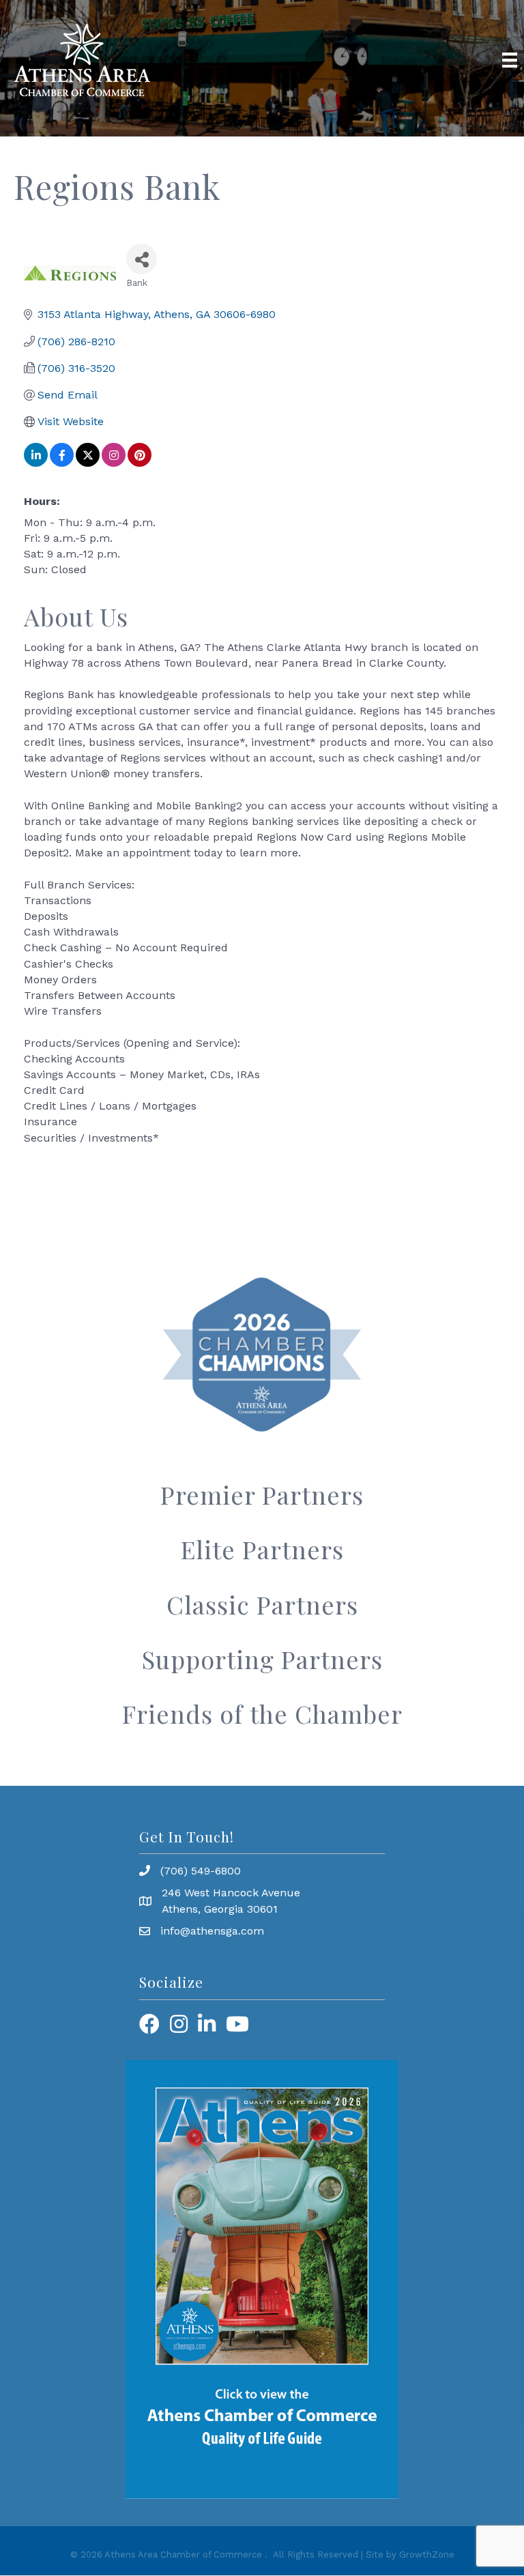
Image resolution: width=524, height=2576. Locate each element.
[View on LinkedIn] (36, 463)
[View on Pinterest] (140, 463)
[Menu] (510, 60)
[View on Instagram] (114, 463)
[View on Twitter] (88, 463)
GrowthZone (427, 2555)
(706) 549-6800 (201, 1871)
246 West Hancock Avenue (231, 1893)
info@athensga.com (212, 1931)
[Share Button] (142, 259)
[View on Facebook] (62, 463)
